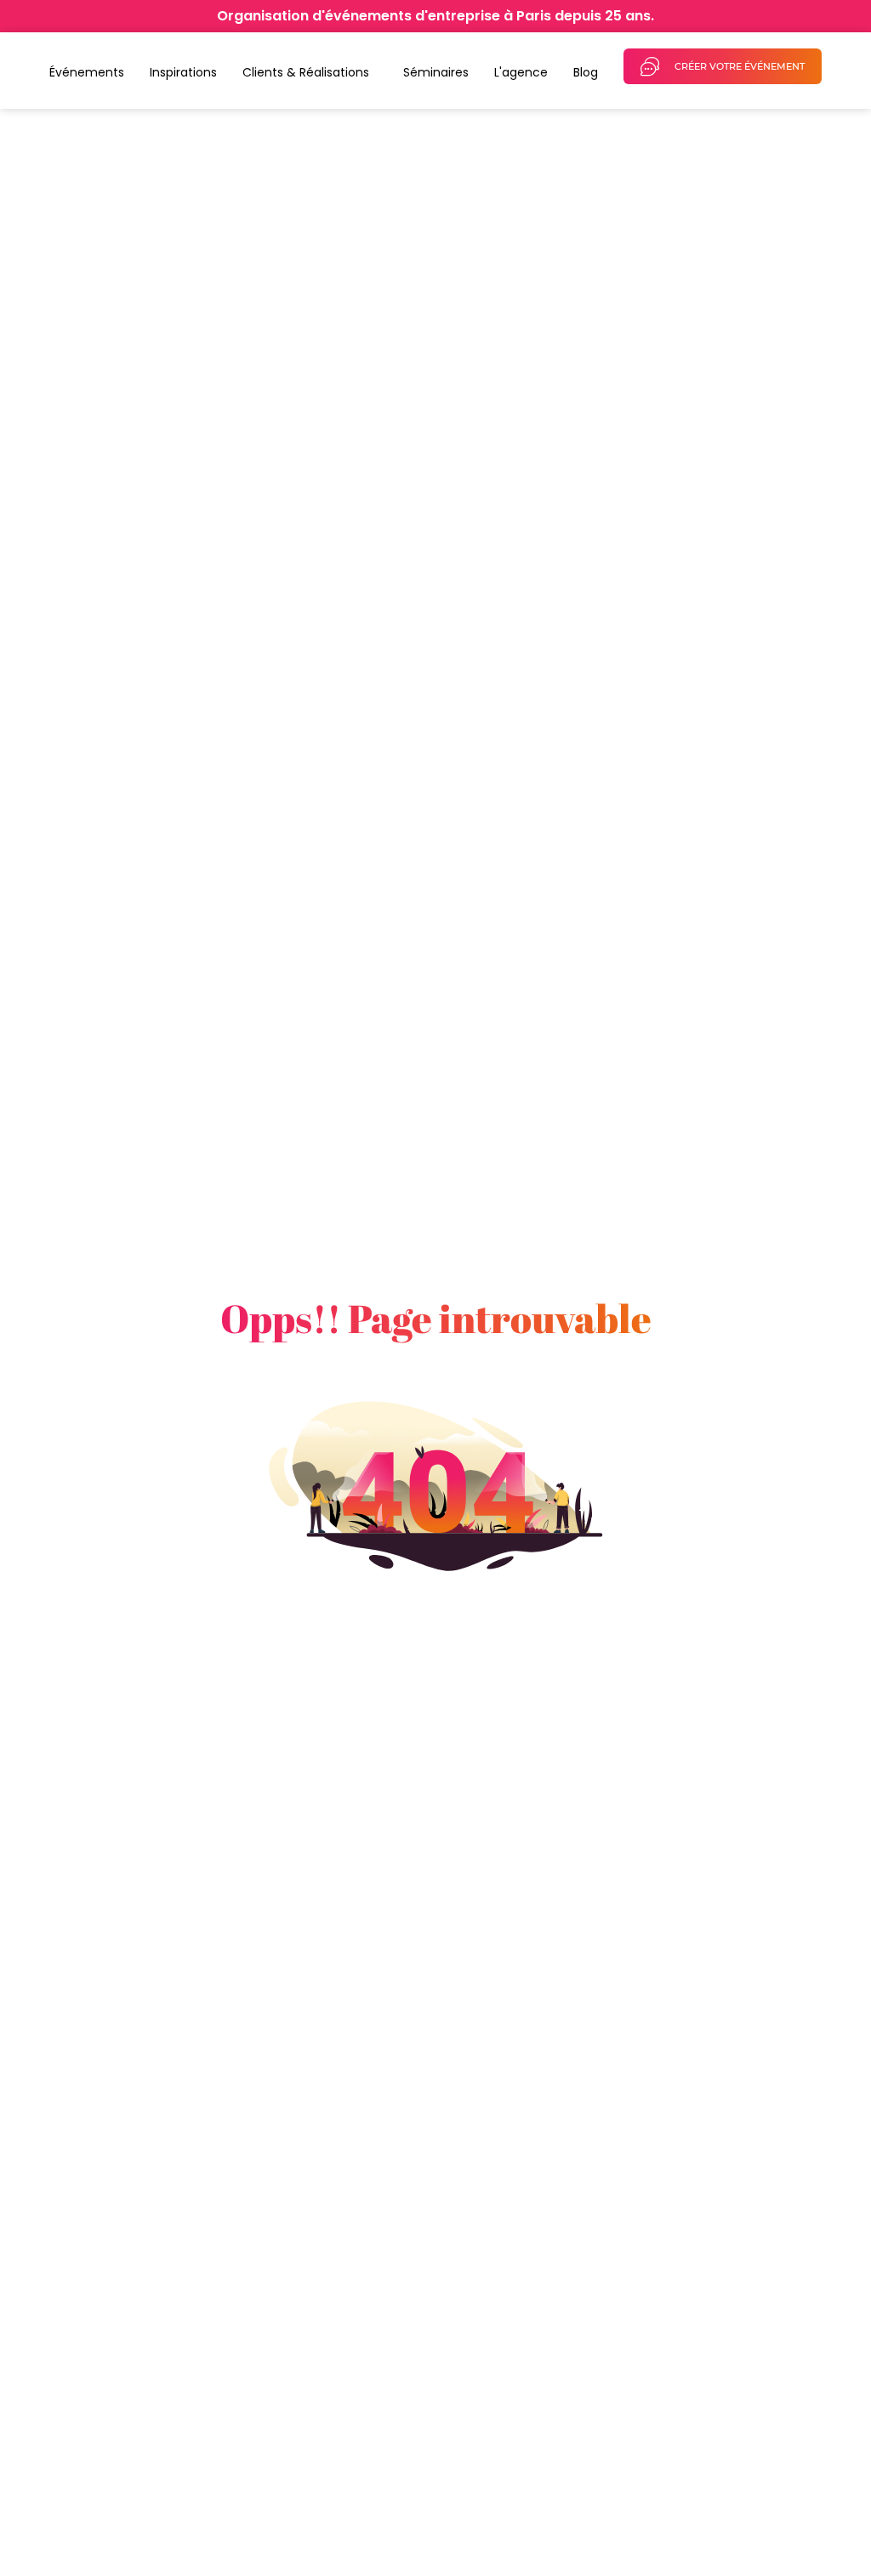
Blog (586, 72)
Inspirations (183, 72)
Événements (87, 72)
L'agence (521, 72)
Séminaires (436, 72)
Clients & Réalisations (306, 72)
